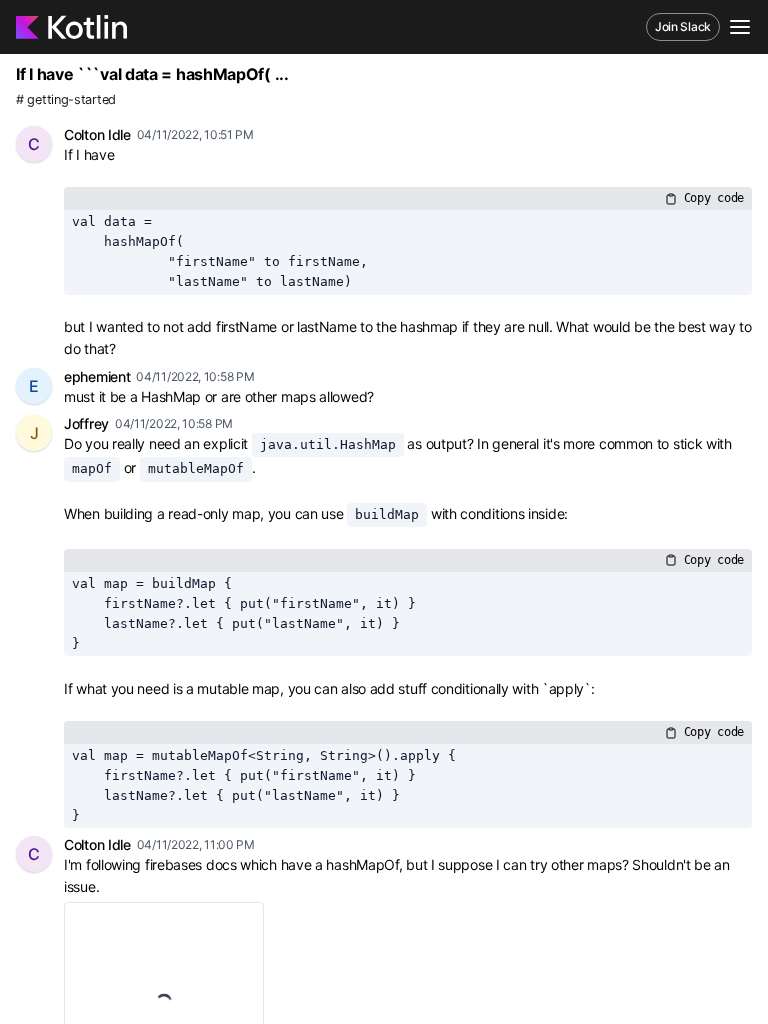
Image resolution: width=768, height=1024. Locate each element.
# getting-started (66, 99)
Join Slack (683, 26)
